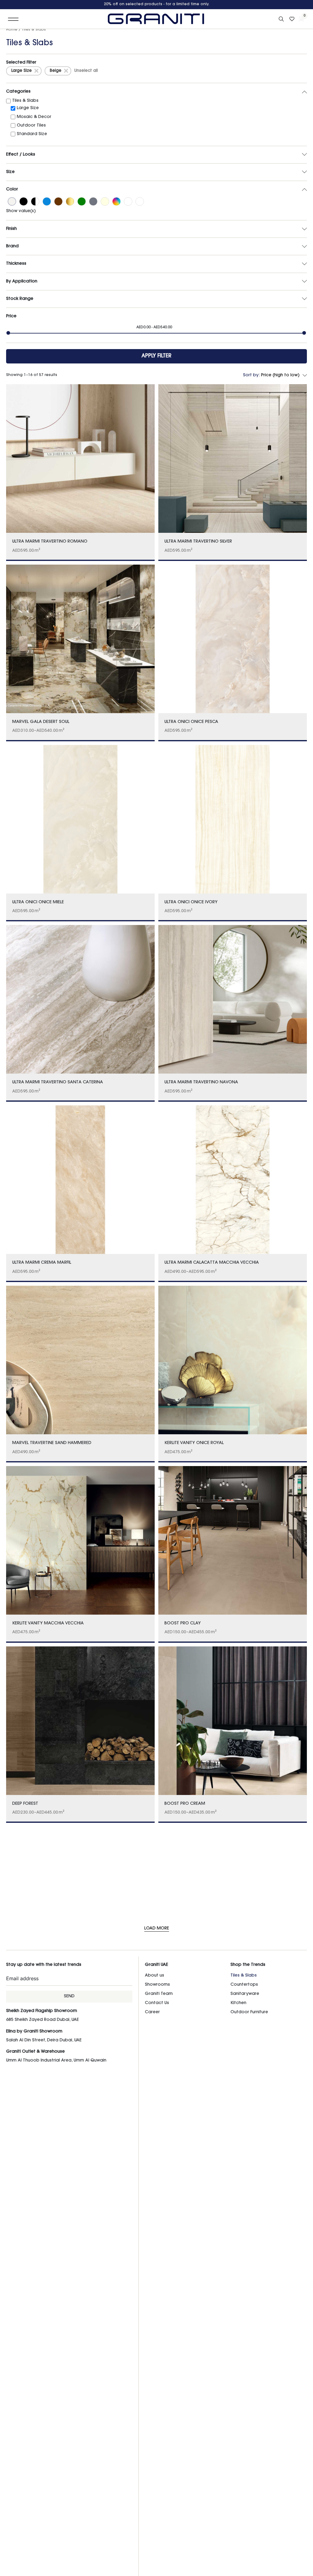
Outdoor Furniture (249, 2012)
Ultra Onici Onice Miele (38, 902)
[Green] (82, 202)
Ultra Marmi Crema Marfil (42, 1263)
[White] (140, 202)
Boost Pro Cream (185, 1804)
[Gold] (70, 202)
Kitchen (238, 2003)
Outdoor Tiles (31, 126)
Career (152, 2012)
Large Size (22, 71)
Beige (56, 71)
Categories (18, 92)
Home (12, 30)
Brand (12, 246)
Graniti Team (159, 1994)
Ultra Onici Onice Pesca (191, 722)
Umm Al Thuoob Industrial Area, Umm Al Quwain (56, 2061)
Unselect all (86, 71)
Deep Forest (25, 1804)
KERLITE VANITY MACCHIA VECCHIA (48, 1623)
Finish (11, 229)
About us (155, 1976)
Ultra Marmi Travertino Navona (201, 1082)
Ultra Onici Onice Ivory (191, 902)
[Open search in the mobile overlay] (282, 19)
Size (10, 172)
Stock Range (20, 299)
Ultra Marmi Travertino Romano (50, 542)
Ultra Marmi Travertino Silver (198, 542)
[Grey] (93, 202)
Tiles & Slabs (25, 101)
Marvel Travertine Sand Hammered (52, 1443)
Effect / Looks (21, 155)
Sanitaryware (245, 1994)
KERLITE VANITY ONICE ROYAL (194, 1443)
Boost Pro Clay (183, 1623)
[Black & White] (35, 202)
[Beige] (12, 202)
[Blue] (47, 202)
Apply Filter (156, 356)
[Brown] (58, 202)
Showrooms (157, 1985)
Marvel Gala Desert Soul (41, 722)
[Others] (128, 202)
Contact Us (157, 2003)
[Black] (24, 202)
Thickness (16, 264)
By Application (22, 282)
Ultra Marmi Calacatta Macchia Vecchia (212, 1263)
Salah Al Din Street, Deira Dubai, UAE (44, 2040)
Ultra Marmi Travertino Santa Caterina (58, 1082)
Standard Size (32, 134)
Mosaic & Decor (34, 117)
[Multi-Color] (116, 202)
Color (12, 190)
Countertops (244, 1985)
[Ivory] (105, 202)
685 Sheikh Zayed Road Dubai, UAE (42, 2020)
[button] (13, 19)
